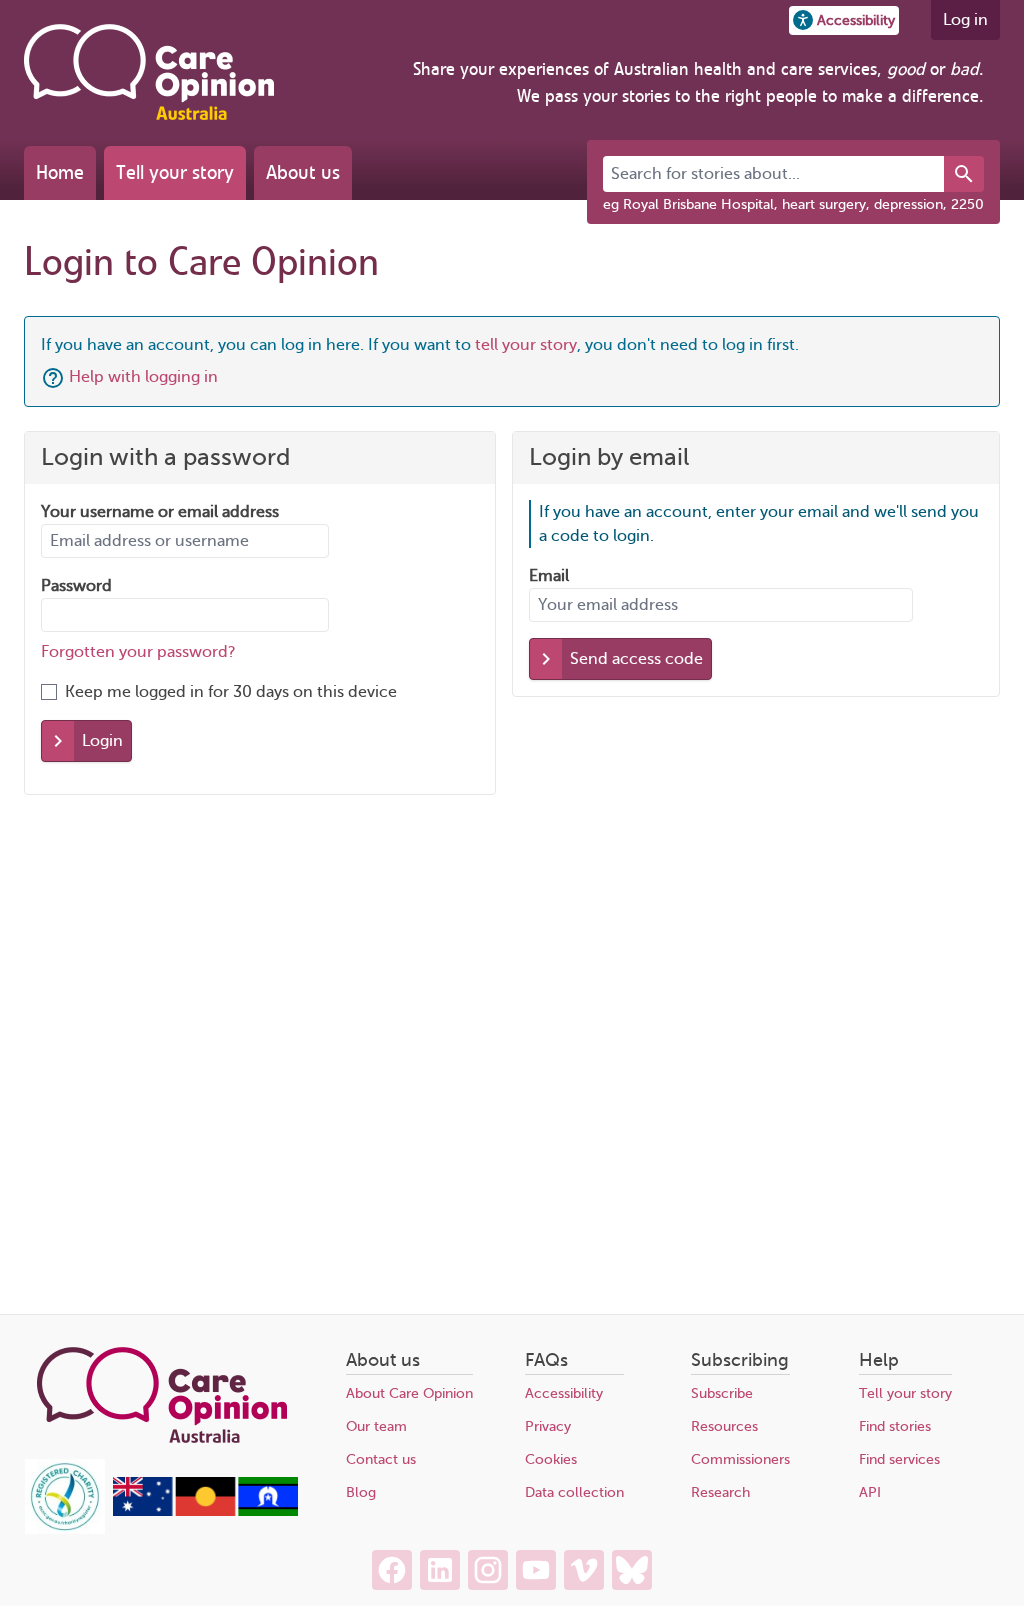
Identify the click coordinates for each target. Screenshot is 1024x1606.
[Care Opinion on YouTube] (536, 1570)
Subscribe (722, 1393)
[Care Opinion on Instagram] (488, 1570)
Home (60, 172)
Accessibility (564, 1393)
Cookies (551, 1459)
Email (549, 576)
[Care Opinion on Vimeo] (584, 1570)
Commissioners (740, 1459)
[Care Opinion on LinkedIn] (440, 1570)
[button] (844, 20)
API (870, 1492)
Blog (361, 1492)
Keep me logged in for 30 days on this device (231, 692)
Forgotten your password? (138, 652)
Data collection (574, 1492)
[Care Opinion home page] (149, 72)
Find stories (895, 1426)
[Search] (964, 174)
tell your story (526, 345)
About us (303, 172)
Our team (376, 1426)
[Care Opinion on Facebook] (392, 1570)
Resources (724, 1426)
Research (720, 1492)
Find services (899, 1459)
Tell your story (175, 172)
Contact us (381, 1459)
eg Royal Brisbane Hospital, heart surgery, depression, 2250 (793, 204)
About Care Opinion (409, 1393)
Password (76, 586)
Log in (965, 20)
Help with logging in (143, 377)
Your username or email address (160, 512)
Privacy (548, 1426)
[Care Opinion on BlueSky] (632, 1570)
